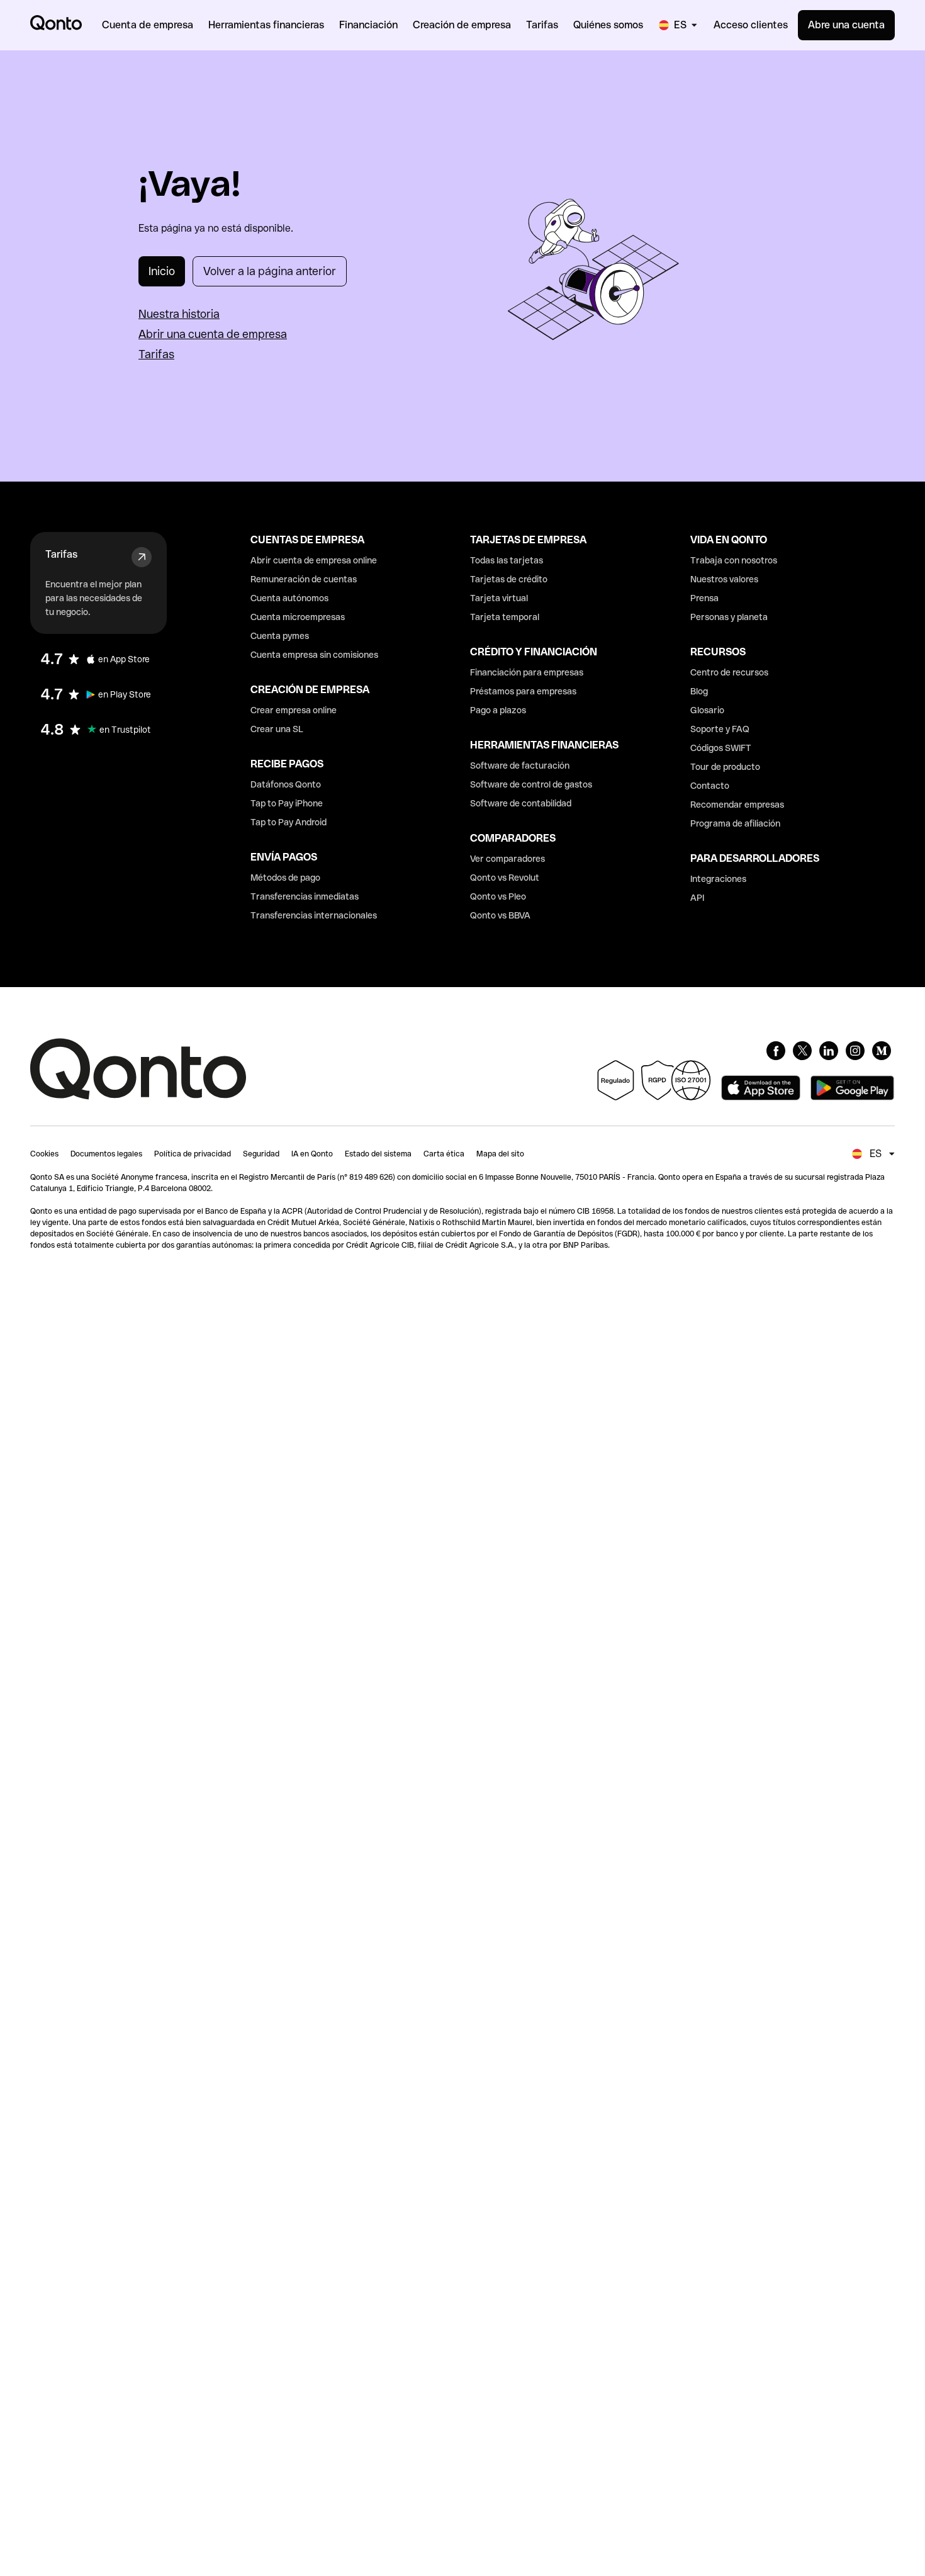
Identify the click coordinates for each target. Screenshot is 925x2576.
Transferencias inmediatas (305, 896)
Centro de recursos (729, 672)
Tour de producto (725, 767)
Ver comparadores (507, 859)
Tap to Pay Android (289, 822)
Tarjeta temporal (505, 617)
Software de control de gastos (531, 784)
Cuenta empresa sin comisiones (314, 655)
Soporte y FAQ (720, 729)
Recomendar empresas (737, 805)
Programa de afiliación (735, 823)
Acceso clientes (751, 25)
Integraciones (718, 879)
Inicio (162, 271)
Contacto (710, 786)
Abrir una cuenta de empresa (213, 334)
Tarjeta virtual (499, 598)
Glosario (707, 710)
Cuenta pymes (280, 636)
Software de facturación (520, 765)
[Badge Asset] (776, 1051)
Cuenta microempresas (298, 617)
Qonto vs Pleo (498, 896)
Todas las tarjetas (507, 560)
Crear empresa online (294, 710)
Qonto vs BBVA (500, 915)
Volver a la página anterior (270, 271)
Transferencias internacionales (314, 915)
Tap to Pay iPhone (287, 803)
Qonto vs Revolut (505, 878)
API (697, 898)
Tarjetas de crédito (509, 579)
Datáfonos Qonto (286, 784)
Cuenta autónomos (289, 598)
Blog (699, 691)
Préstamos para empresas (523, 691)
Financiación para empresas (527, 672)
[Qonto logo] (56, 23)
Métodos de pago (285, 878)
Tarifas (156, 354)
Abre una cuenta (846, 25)
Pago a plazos (498, 710)
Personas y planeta (729, 617)
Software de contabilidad (521, 803)
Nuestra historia (179, 314)
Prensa (704, 598)
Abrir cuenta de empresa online (314, 560)
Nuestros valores (724, 579)
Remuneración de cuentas (304, 579)
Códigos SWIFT (721, 748)
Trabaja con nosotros (734, 560)
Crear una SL (277, 729)
